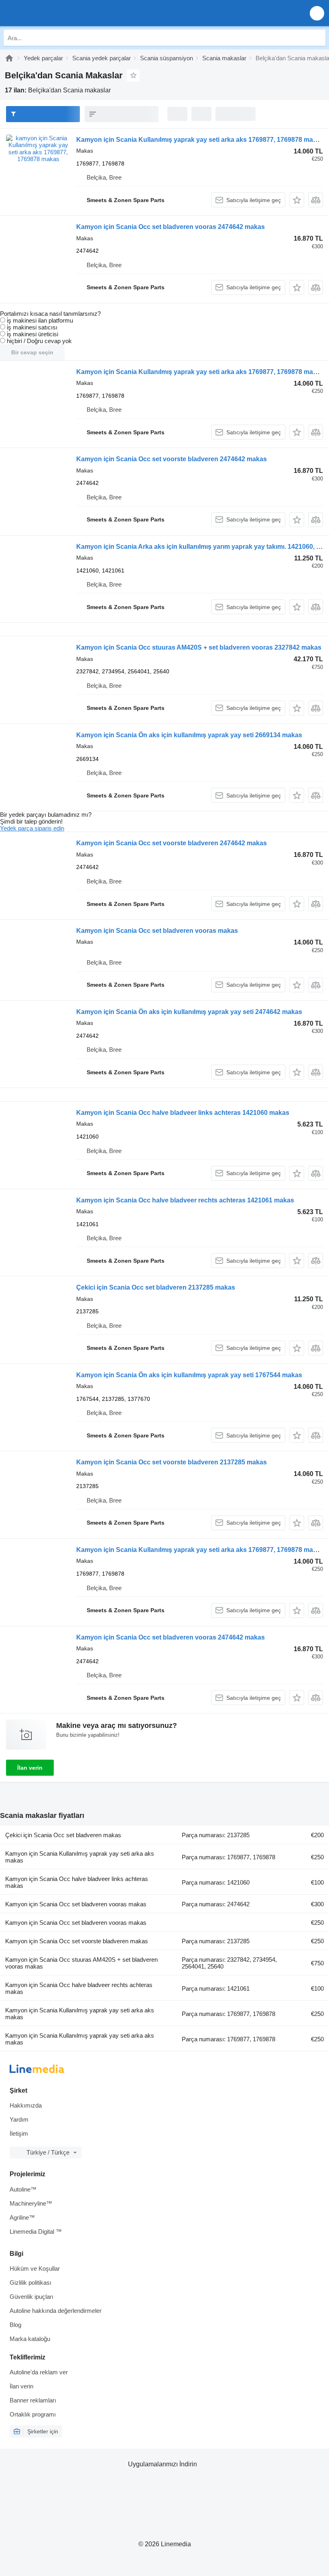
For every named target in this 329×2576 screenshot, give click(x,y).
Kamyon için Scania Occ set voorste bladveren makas (77, 1941)
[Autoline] (9, 58)
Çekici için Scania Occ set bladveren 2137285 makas (156, 1287)
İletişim (19, 2133)
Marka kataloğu (30, 2339)
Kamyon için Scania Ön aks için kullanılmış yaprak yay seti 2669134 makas (189, 735)
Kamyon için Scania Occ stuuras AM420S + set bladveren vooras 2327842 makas (199, 647)
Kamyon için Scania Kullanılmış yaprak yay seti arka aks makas (80, 1857)
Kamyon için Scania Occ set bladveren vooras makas (157, 931)
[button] (317, 13)
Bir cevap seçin (32, 352)
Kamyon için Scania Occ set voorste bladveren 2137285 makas (172, 1462)
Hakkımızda (26, 2105)
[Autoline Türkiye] (52, 13)
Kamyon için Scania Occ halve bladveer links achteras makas (77, 1882)
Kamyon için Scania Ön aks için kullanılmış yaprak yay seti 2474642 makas (189, 1012)
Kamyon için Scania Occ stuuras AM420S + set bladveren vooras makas (81, 1963)
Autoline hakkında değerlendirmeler (56, 2311)
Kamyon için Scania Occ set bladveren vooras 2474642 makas (171, 227)
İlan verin (30, 1768)
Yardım (19, 2119)
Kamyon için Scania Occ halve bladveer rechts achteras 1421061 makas (185, 1200)
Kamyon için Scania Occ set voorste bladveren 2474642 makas (172, 459)
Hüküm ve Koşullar (35, 2268)
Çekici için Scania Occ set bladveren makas (63, 1835)
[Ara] (317, 38)
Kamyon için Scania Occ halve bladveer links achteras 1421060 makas (183, 1113)
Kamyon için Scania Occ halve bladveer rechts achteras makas (79, 1988)
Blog (15, 2325)
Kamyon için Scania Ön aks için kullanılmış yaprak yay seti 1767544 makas (189, 1375)
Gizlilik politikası (30, 2283)
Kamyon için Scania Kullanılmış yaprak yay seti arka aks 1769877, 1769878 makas (200, 140)
